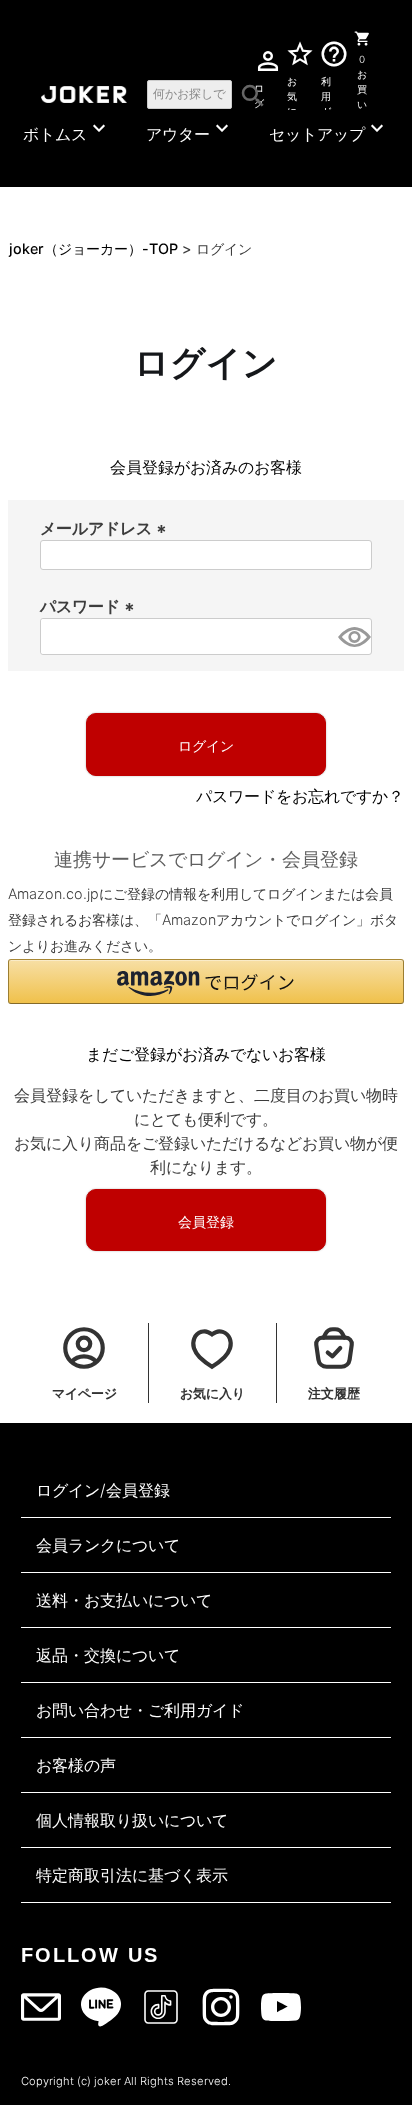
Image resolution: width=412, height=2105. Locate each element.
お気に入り (292, 93)
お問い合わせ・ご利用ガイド (140, 1710)
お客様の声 (76, 1765)
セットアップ (329, 130)
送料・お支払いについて (124, 1600)
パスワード (90, 606)
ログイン (258, 92)
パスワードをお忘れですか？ (300, 796)
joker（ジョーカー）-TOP (93, 248)
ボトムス (67, 130)
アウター (190, 130)
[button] (206, 981)
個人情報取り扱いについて (132, 1820)
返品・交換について (108, 1655)
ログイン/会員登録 (103, 1490)
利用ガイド (326, 93)
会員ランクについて (108, 1545)
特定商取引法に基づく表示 (132, 1875)
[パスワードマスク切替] (352, 636)
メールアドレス (106, 528)
